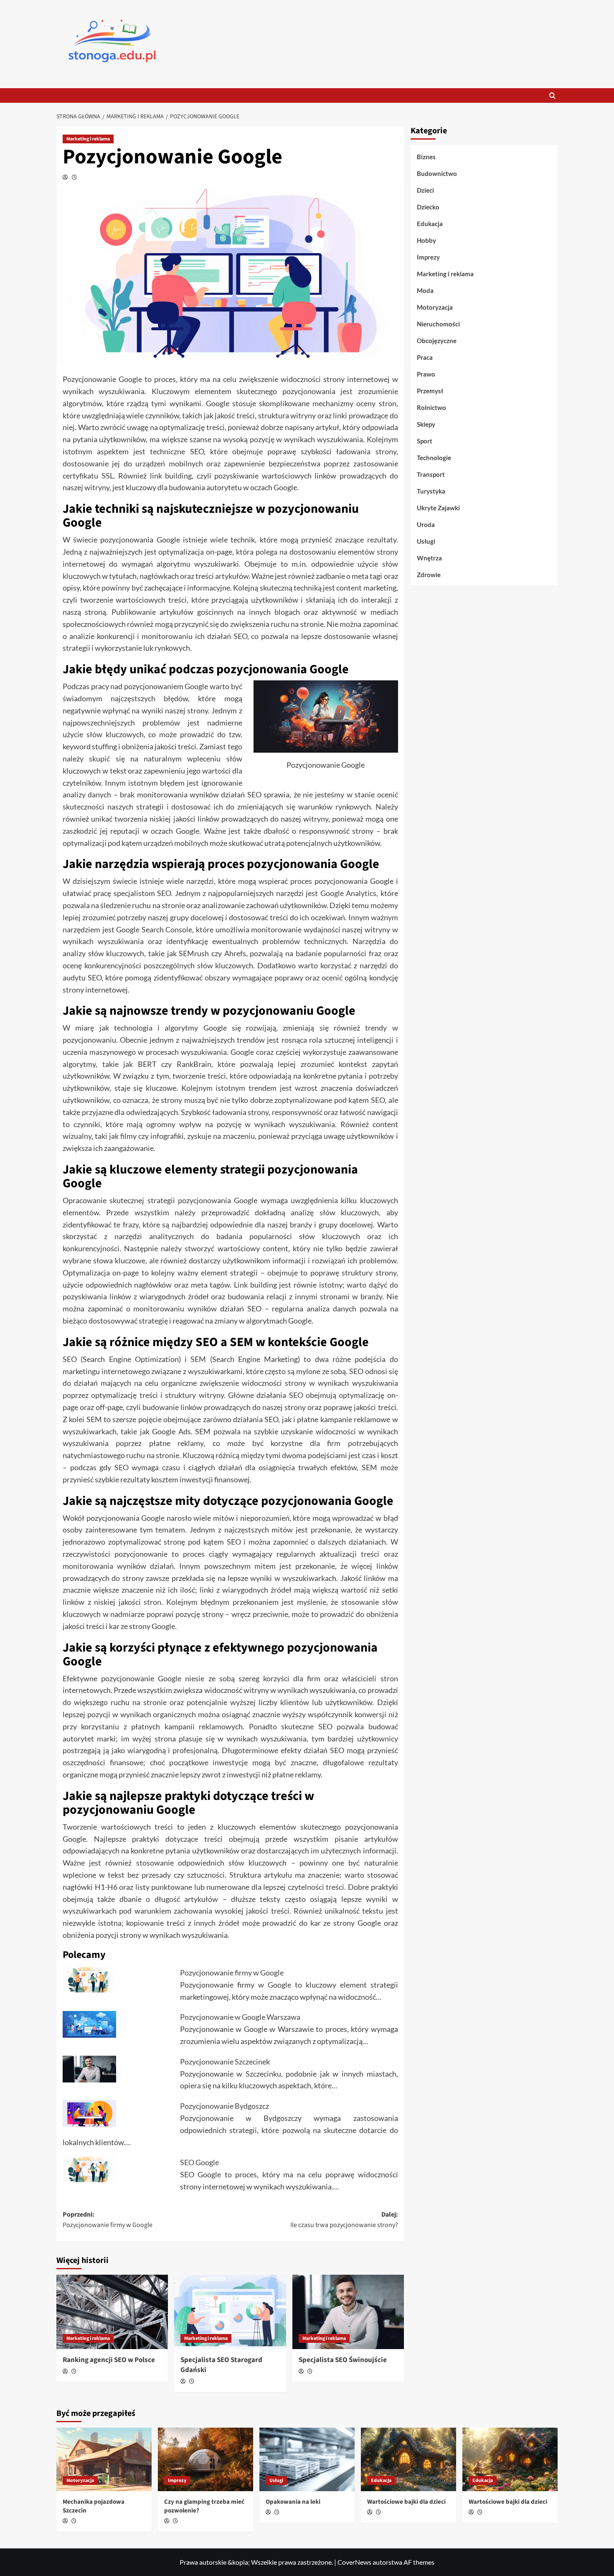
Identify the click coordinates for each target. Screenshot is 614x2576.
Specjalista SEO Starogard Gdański (221, 2365)
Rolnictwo (431, 407)
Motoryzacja (435, 307)
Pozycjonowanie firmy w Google (232, 1973)
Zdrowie (429, 575)
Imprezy (428, 257)
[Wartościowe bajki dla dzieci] (408, 2459)
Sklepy (426, 424)
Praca (425, 357)
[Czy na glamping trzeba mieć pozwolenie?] (206, 2459)
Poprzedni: (108, 2220)
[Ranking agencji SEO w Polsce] (112, 2312)
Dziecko (428, 207)
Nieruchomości (438, 324)
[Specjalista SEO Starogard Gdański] (230, 2312)
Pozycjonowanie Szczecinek (225, 2062)
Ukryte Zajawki (438, 508)
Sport (425, 441)
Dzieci (425, 190)
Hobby (426, 240)
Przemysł (430, 391)
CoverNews (354, 2562)
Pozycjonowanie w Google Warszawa (241, 2017)
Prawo (426, 374)
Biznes (426, 157)
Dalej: (344, 2220)
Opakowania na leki (293, 2502)
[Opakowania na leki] (307, 2459)
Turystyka (431, 491)
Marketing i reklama (88, 139)
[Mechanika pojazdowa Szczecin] (104, 2459)
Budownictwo (437, 173)
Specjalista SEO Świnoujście (343, 2360)
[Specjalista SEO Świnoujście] (348, 2312)
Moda (425, 290)
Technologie (434, 458)
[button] (552, 95)
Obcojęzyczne (437, 341)
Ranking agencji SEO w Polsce (109, 2360)
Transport (431, 474)
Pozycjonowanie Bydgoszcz (225, 2106)
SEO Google (199, 2162)
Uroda (426, 524)
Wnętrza (429, 558)
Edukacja (430, 224)
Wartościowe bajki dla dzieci (406, 2502)
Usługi (426, 541)
